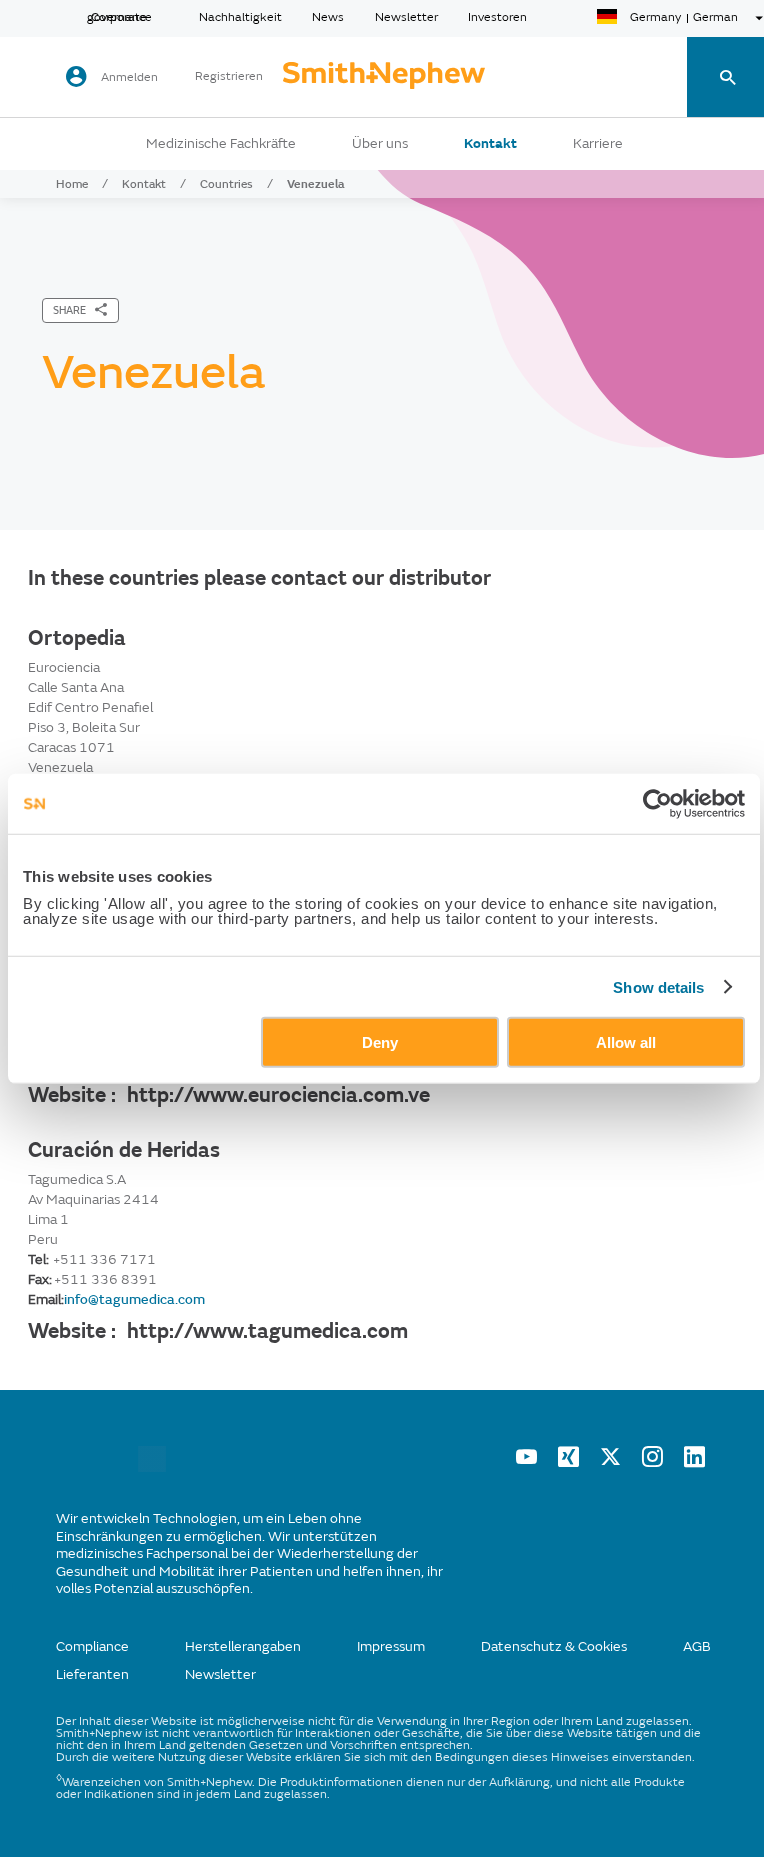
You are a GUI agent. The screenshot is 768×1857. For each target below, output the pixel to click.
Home (72, 184)
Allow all (626, 1042)
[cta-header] (384, 77)
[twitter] (610, 1462)
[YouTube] (526, 1462)
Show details (658, 986)
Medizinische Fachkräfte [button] (221, 144)
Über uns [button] (380, 144)
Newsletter (406, 18)
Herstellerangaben (243, 1646)
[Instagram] (652, 1462)
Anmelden (129, 77)
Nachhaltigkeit (240, 18)
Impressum (391, 1646)
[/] (152, 1467)
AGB (697, 1646)
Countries (226, 184)
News (328, 18)
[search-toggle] (727, 77)
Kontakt (490, 144)
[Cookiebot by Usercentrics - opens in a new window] (657, 803)
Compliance (92, 1646)
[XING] (568, 1462)
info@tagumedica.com (134, 1299)
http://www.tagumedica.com (267, 1331)
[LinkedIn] (694, 1462)
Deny (380, 1042)
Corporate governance (119, 18)
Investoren (497, 18)
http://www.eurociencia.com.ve (278, 1095)
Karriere (598, 144)
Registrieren (229, 77)
